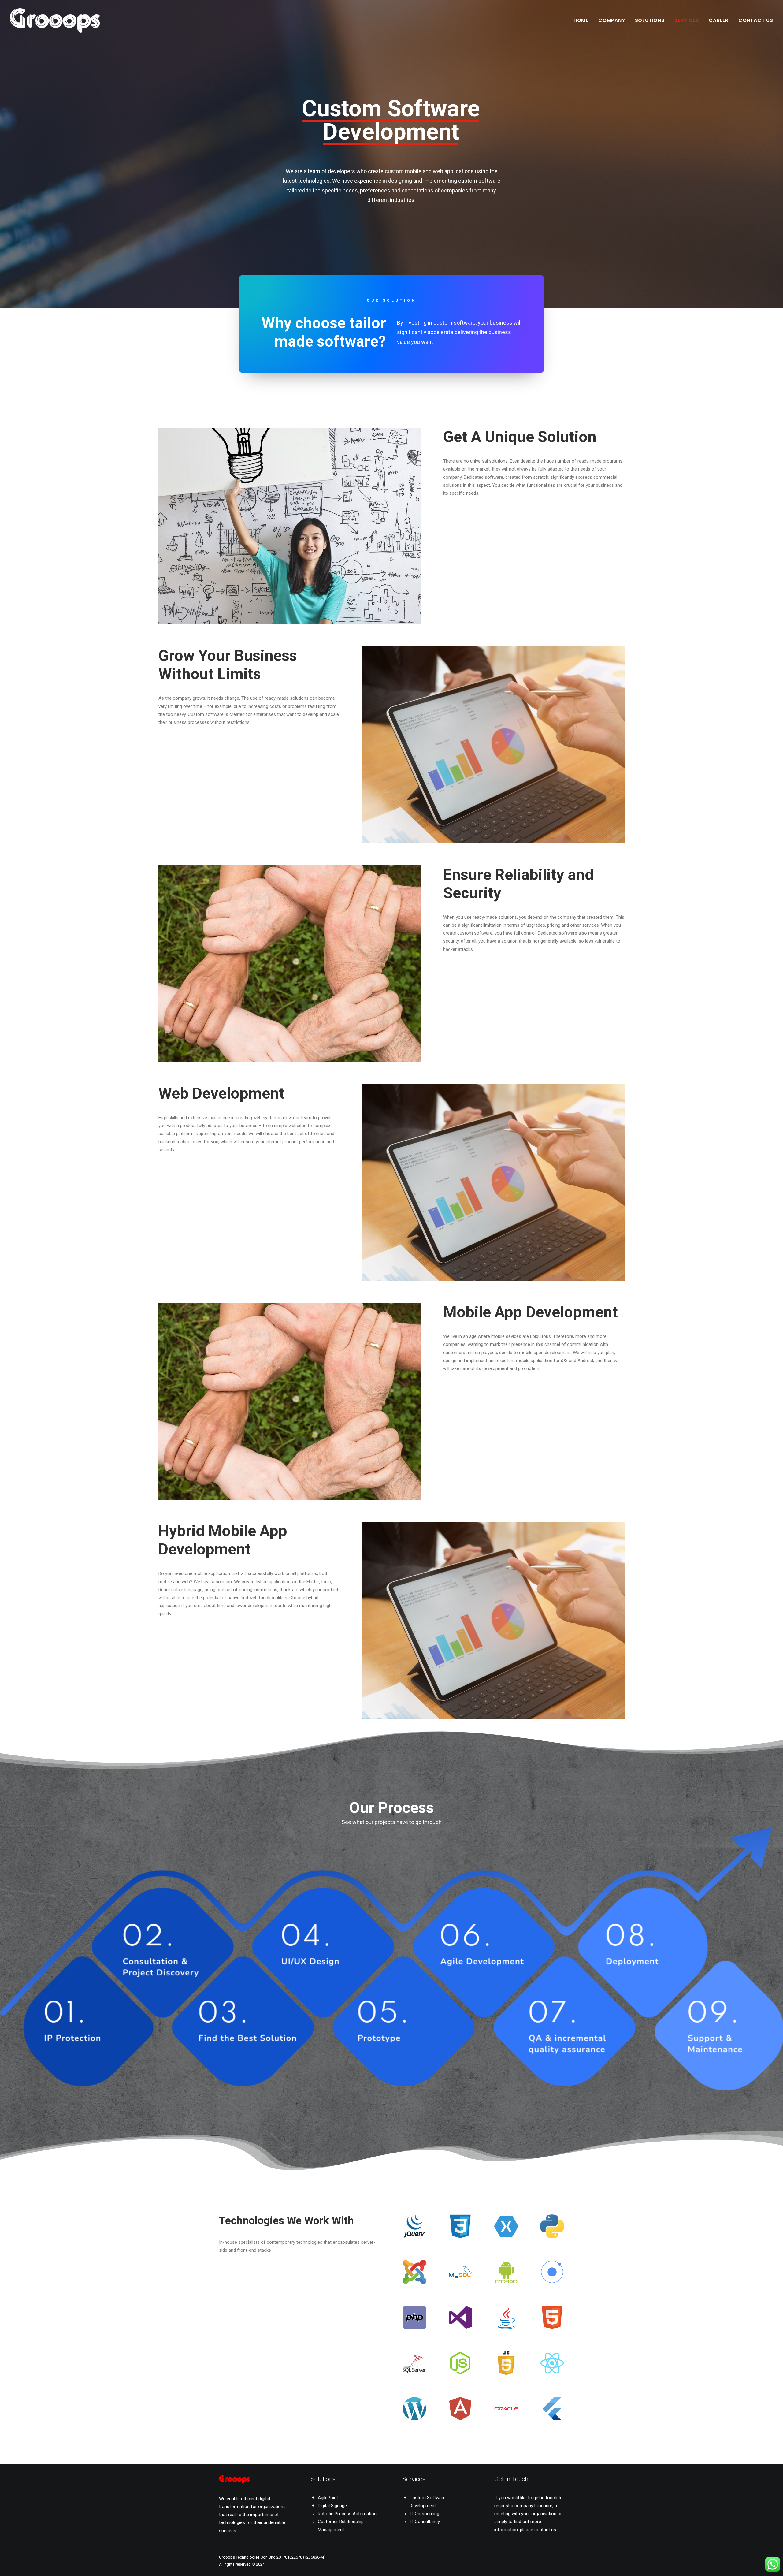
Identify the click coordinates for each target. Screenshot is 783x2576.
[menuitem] (583, 20)
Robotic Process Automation (347, 2514)
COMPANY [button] (612, 20)
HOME (581, 20)
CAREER (719, 20)
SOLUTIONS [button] (650, 20)
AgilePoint (328, 2498)
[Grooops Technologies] (55, 20)
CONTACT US (756, 20)
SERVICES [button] (687, 20)
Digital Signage (332, 2506)
